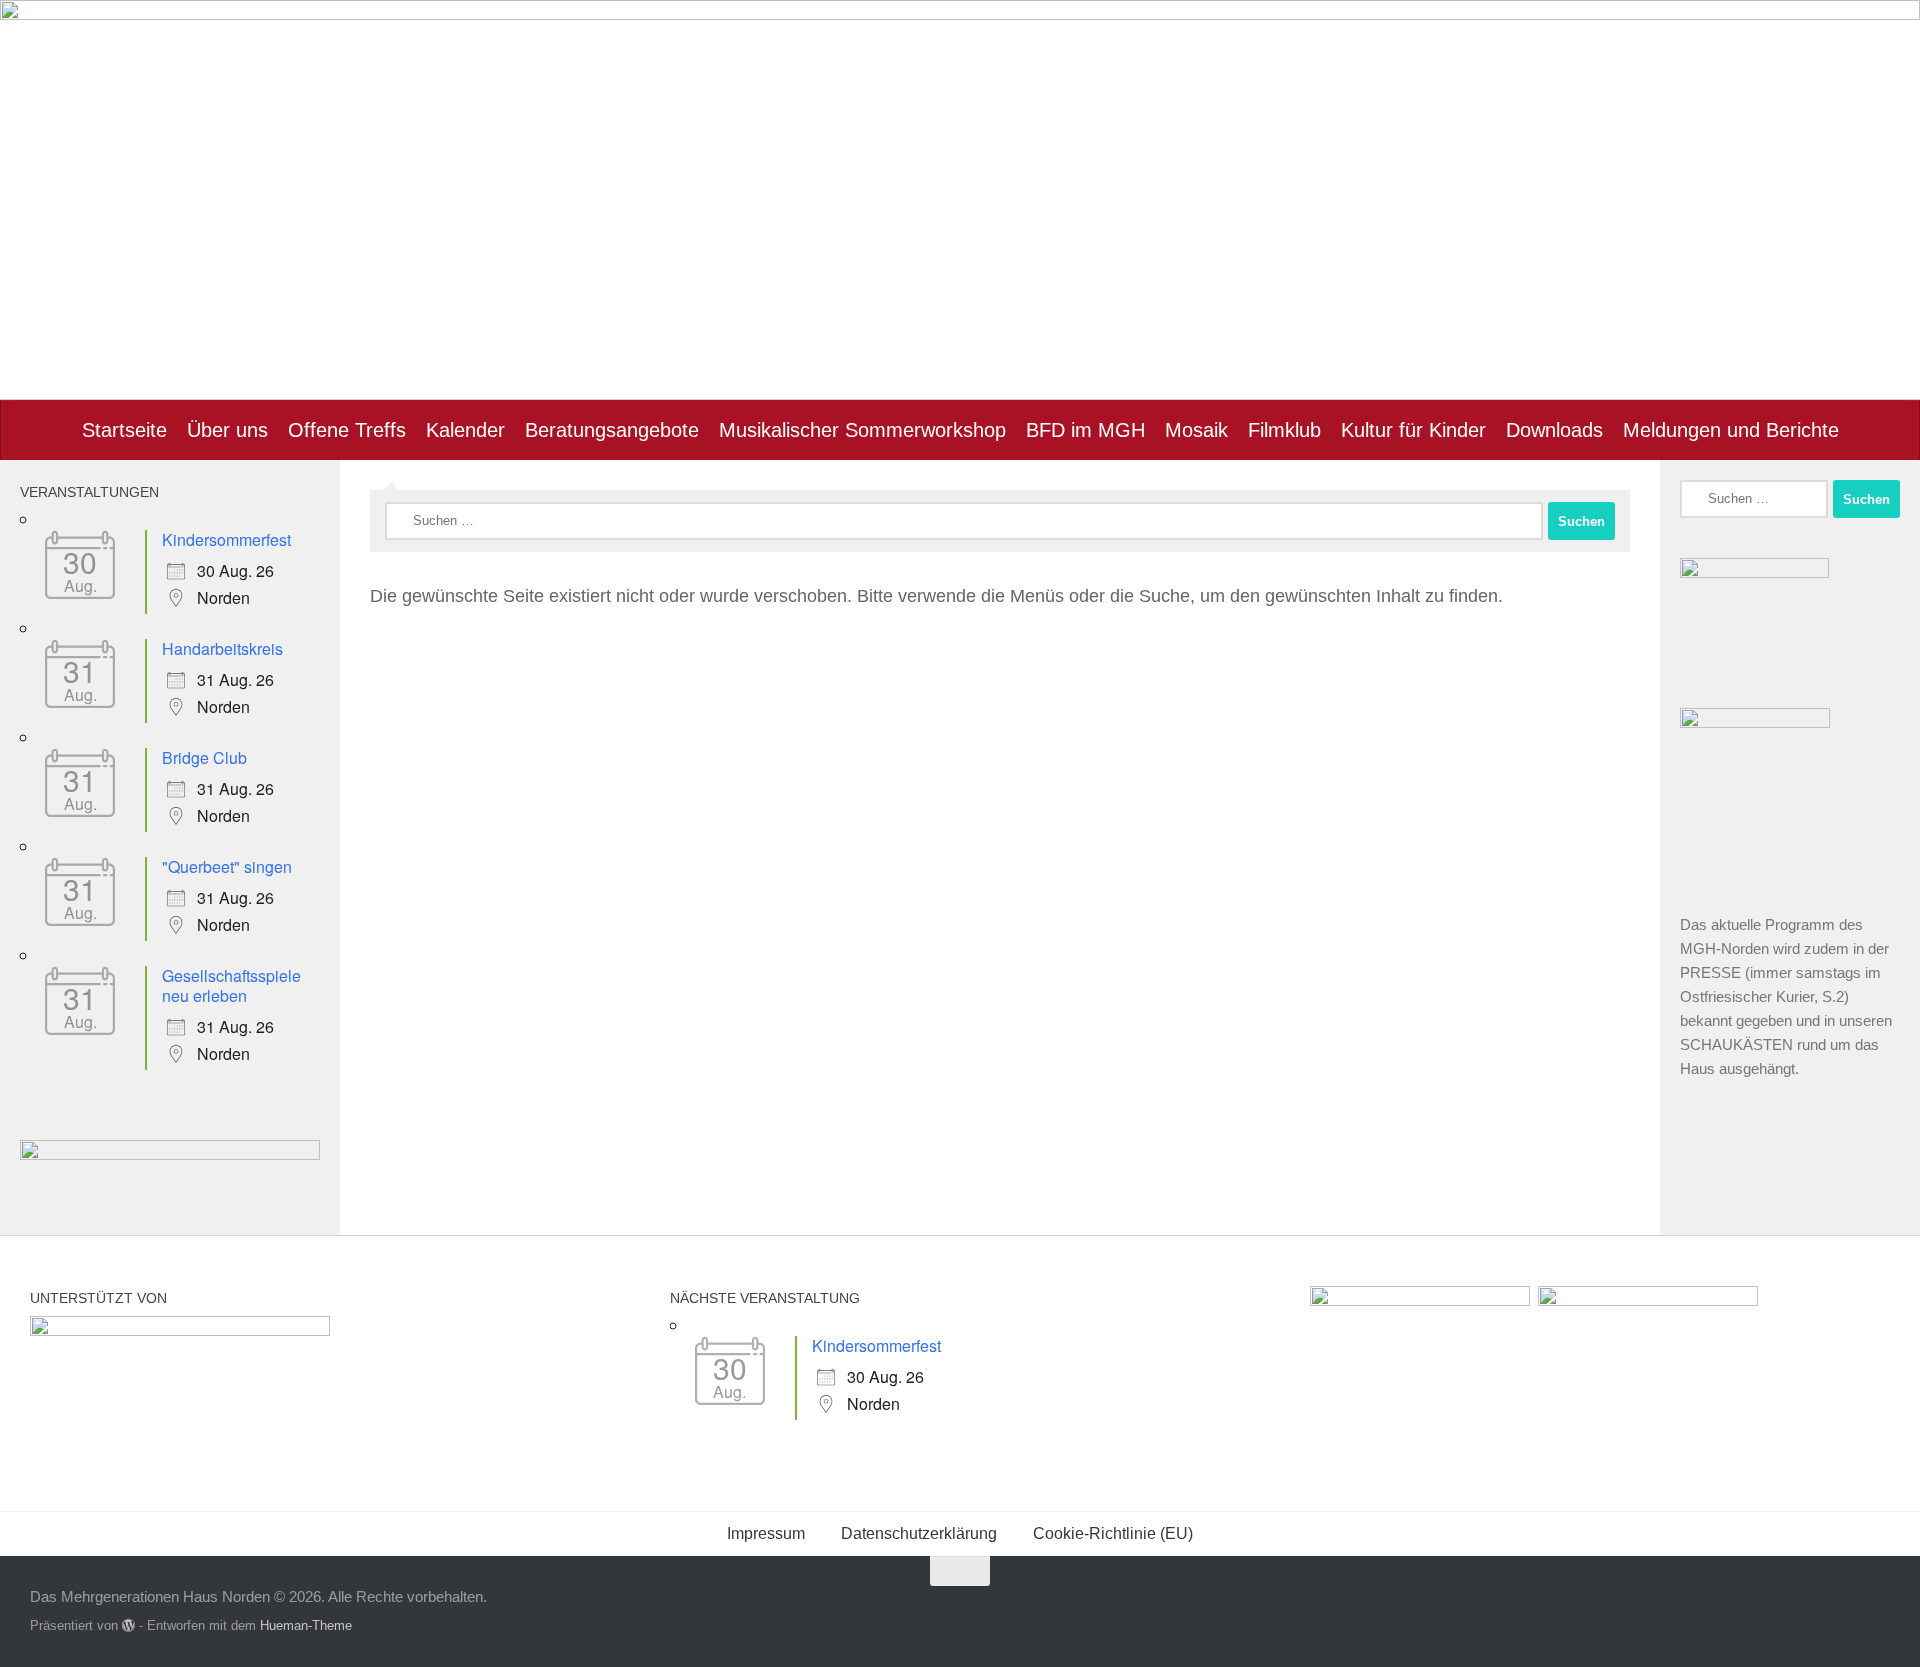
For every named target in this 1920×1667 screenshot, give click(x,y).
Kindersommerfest (226, 539)
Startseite (124, 430)
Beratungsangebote (612, 430)
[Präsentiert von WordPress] (128, 1625)
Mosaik (1196, 430)
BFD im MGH (1085, 430)
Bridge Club (204, 757)
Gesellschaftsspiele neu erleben (231, 985)
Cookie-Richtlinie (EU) (1113, 1533)
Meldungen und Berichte (1731, 430)
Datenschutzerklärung (919, 1533)
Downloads (1554, 430)
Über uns (227, 430)
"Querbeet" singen (227, 866)
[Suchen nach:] (964, 521)
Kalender (465, 430)
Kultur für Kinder (1413, 430)
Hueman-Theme (306, 1625)
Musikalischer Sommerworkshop (862, 430)
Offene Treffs (347, 430)
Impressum (766, 1533)
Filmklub (1284, 430)
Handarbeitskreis (222, 648)
